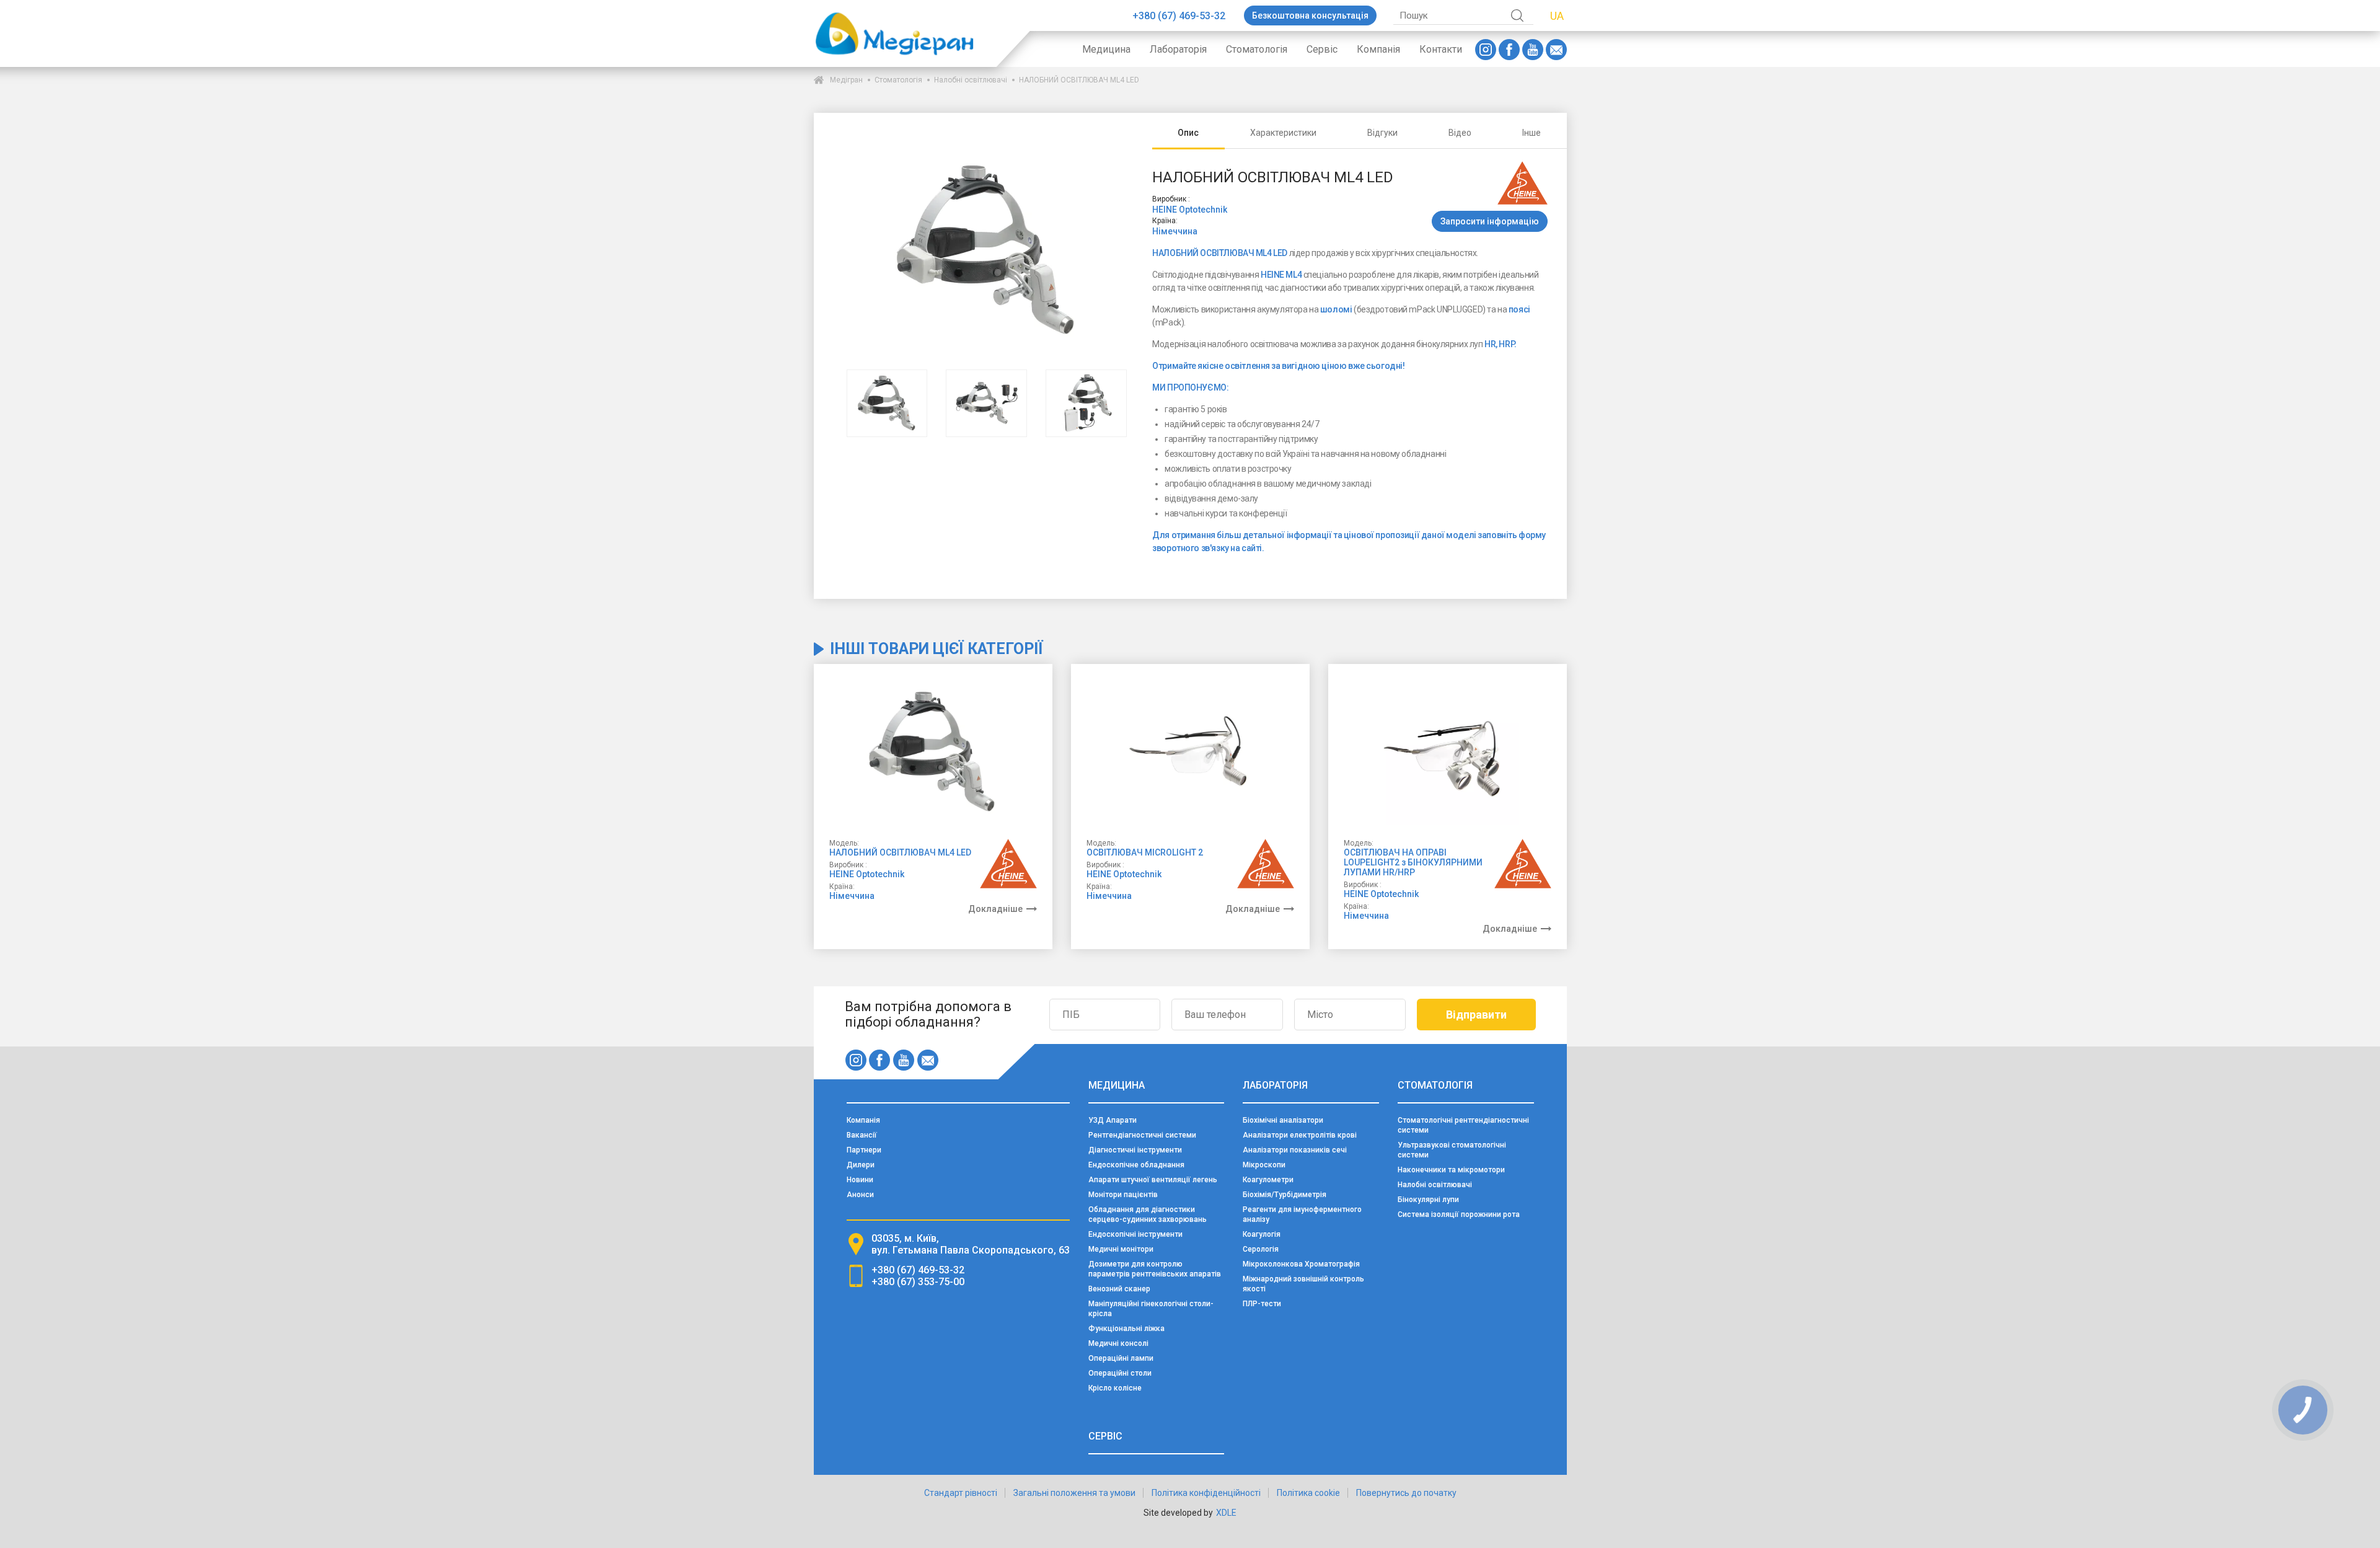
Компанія (1378, 49)
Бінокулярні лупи (1428, 1200)
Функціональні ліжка (1126, 1329)
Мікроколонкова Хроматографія (1301, 1264)
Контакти (1441, 49)
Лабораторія (1178, 49)
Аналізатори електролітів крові (1300, 1135)
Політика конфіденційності (1206, 1493)
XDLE (1226, 1513)
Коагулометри (1268, 1180)
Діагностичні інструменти (1135, 1150)
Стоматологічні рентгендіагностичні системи (1463, 1125)
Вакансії (862, 1135)
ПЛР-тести (1262, 1304)
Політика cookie (1308, 1493)
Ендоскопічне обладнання (1136, 1165)
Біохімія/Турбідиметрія (1285, 1195)
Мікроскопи (1264, 1165)
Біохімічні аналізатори (1283, 1120)
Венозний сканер (1119, 1289)
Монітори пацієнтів (1123, 1195)
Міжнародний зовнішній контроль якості (1303, 1284)
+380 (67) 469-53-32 (1179, 16)
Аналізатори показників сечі (1295, 1150)
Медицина (1106, 49)
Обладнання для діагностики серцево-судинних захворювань (1148, 1214)
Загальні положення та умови (1074, 1493)
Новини (860, 1180)
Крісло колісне (1115, 1388)
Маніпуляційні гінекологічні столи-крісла (1151, 1309)
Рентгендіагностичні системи (1142, 1135)
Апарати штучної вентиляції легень (1153, 1180)
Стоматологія (1257, 49)
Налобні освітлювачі (971, 80)
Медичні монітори (1121, 1249)
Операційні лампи (1121, 1358)
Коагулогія (1262, 1234)
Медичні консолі (1118, 1343)
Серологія (1261, 1249)
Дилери (861, 1165)
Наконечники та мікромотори (1451, 1170)
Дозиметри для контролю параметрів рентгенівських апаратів (1155, 1269)
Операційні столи (1120, 1373)
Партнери (864, 1150)
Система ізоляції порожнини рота (1459, 1214)
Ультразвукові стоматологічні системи (1452, 1150)
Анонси (860, 1195)
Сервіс (1322, 49)
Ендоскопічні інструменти (1135, 1234)
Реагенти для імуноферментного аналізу (1302, 1214)
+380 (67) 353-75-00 (918, 1282)
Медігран (846, 80)
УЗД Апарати (1113, 1120)
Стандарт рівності (961, 1493)
